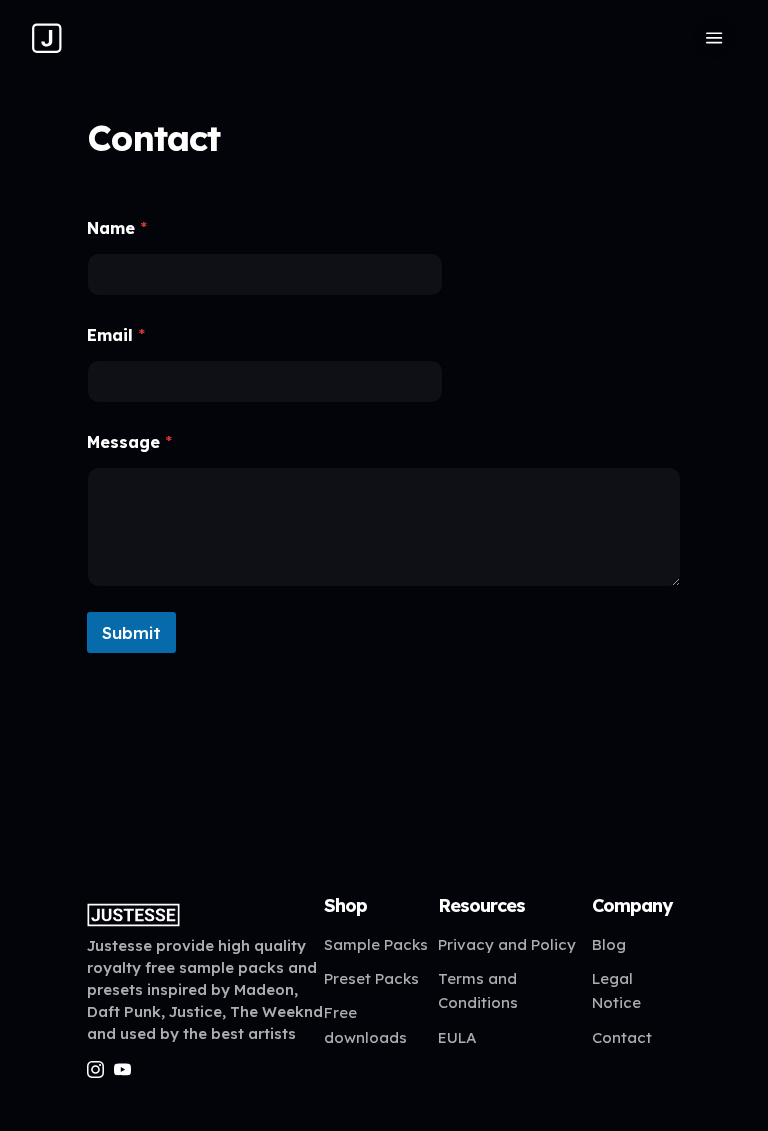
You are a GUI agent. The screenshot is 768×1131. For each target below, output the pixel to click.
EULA (457, 1037)
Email (116, 335)
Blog (609, 944)
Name (117, 228)
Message (129, 442)
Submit (131, 632)
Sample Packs (376, 944)
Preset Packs (371, 978)
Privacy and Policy (507, 944)
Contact (622, 1037)
